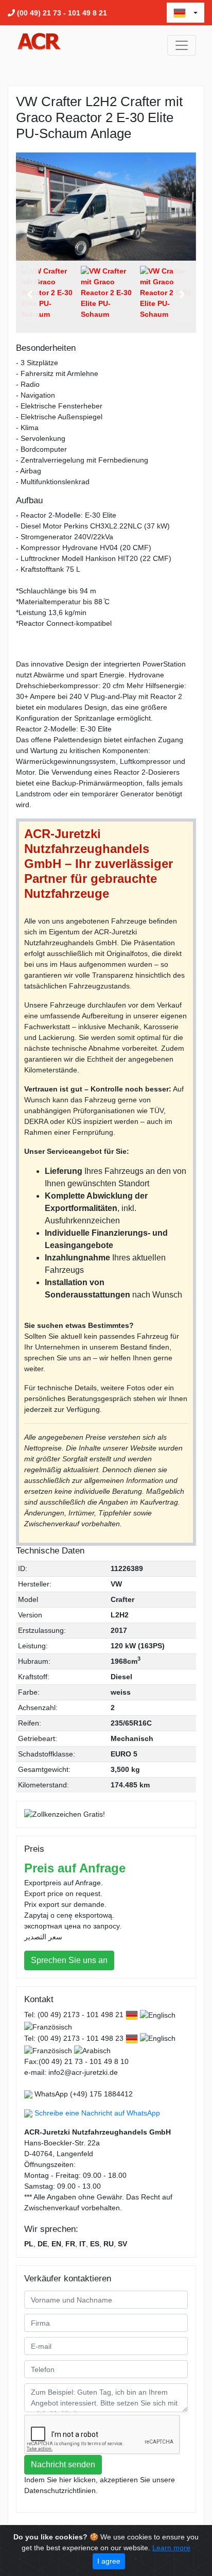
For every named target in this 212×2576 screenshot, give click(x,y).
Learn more (171, 2548)
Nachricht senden (63, 2464)
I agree (109, 2561)
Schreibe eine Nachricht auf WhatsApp (97, 2113)
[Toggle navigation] (182, 45)
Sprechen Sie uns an (69, 1960)
